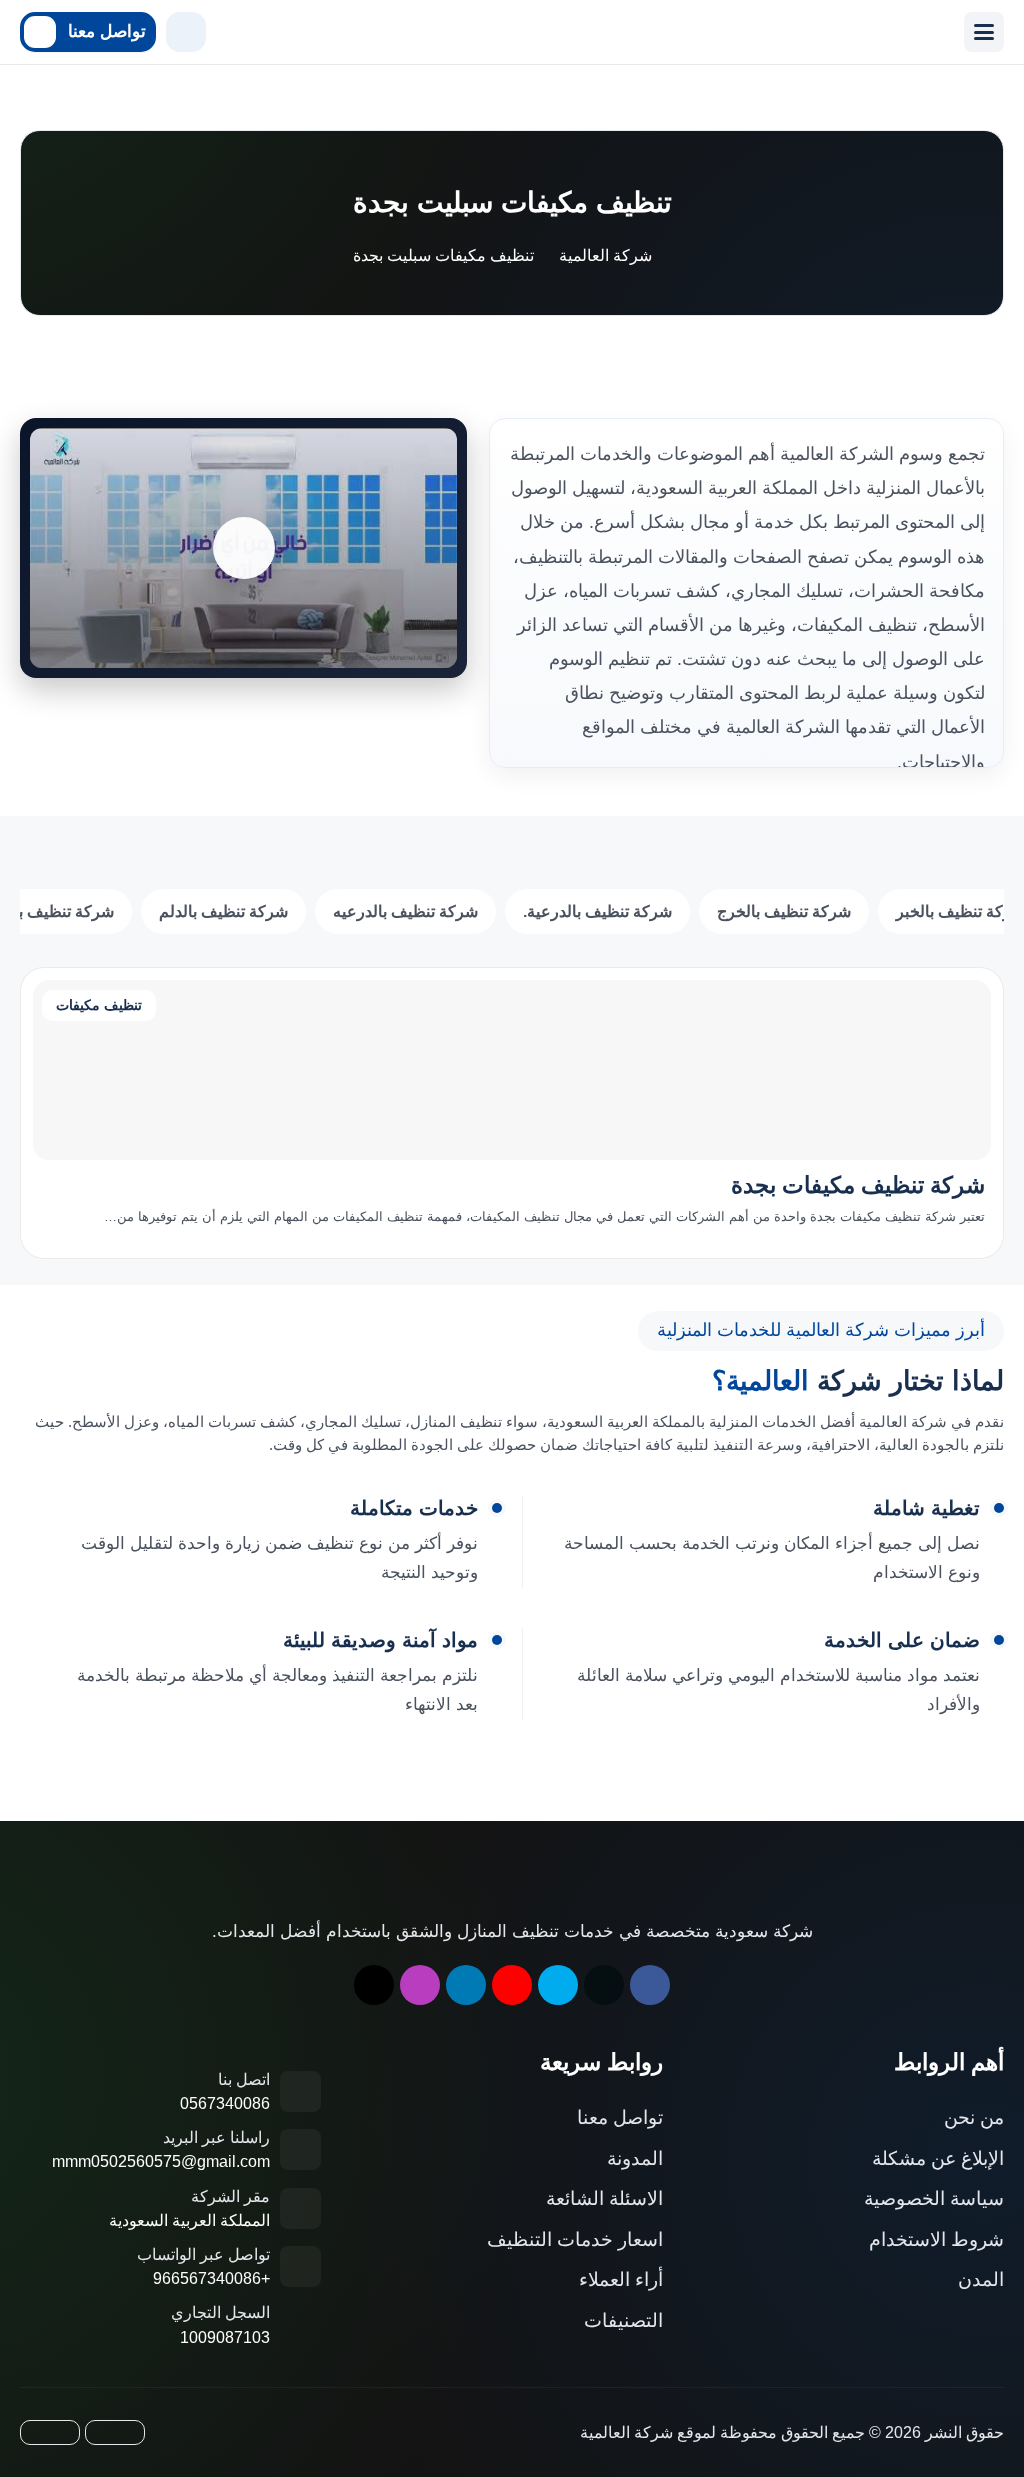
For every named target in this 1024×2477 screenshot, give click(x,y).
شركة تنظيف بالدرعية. (597, 911)
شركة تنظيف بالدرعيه (405, 911)
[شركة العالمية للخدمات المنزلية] (580, 32)
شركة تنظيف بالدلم (223, 911)
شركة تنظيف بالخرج (784, 911)
